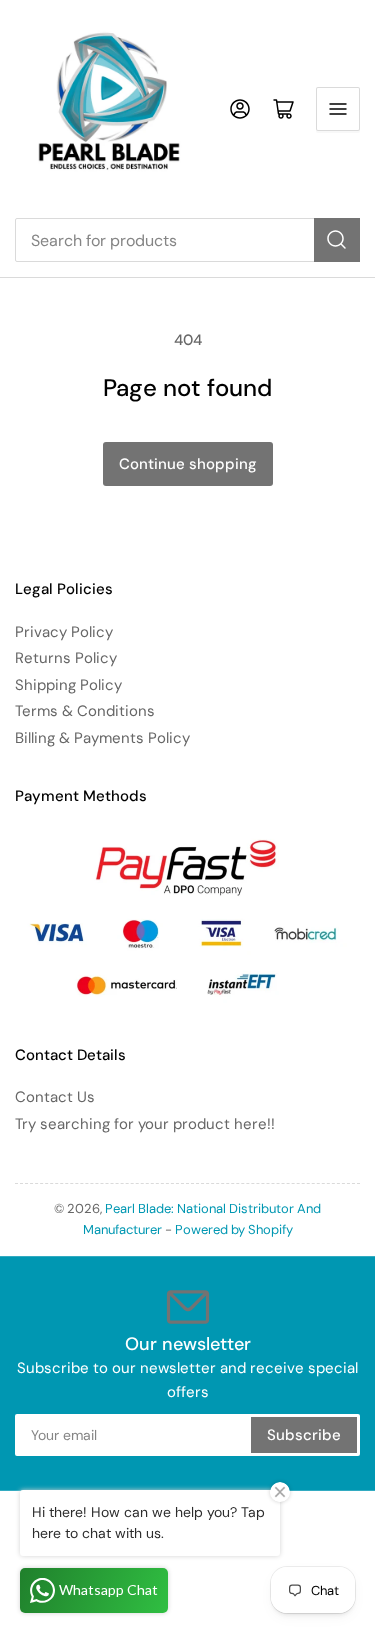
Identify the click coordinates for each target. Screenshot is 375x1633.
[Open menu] (338, 109)
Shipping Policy (68, 685)
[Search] (337, 240)
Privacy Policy (64, 632)
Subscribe (304, 1435)
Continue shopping (188, 464)
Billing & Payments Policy (102, 738)
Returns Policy (66, 658)
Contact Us (55, 1097)
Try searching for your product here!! (145, 1124)
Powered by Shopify (234, 1229)
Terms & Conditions (85, 711)
